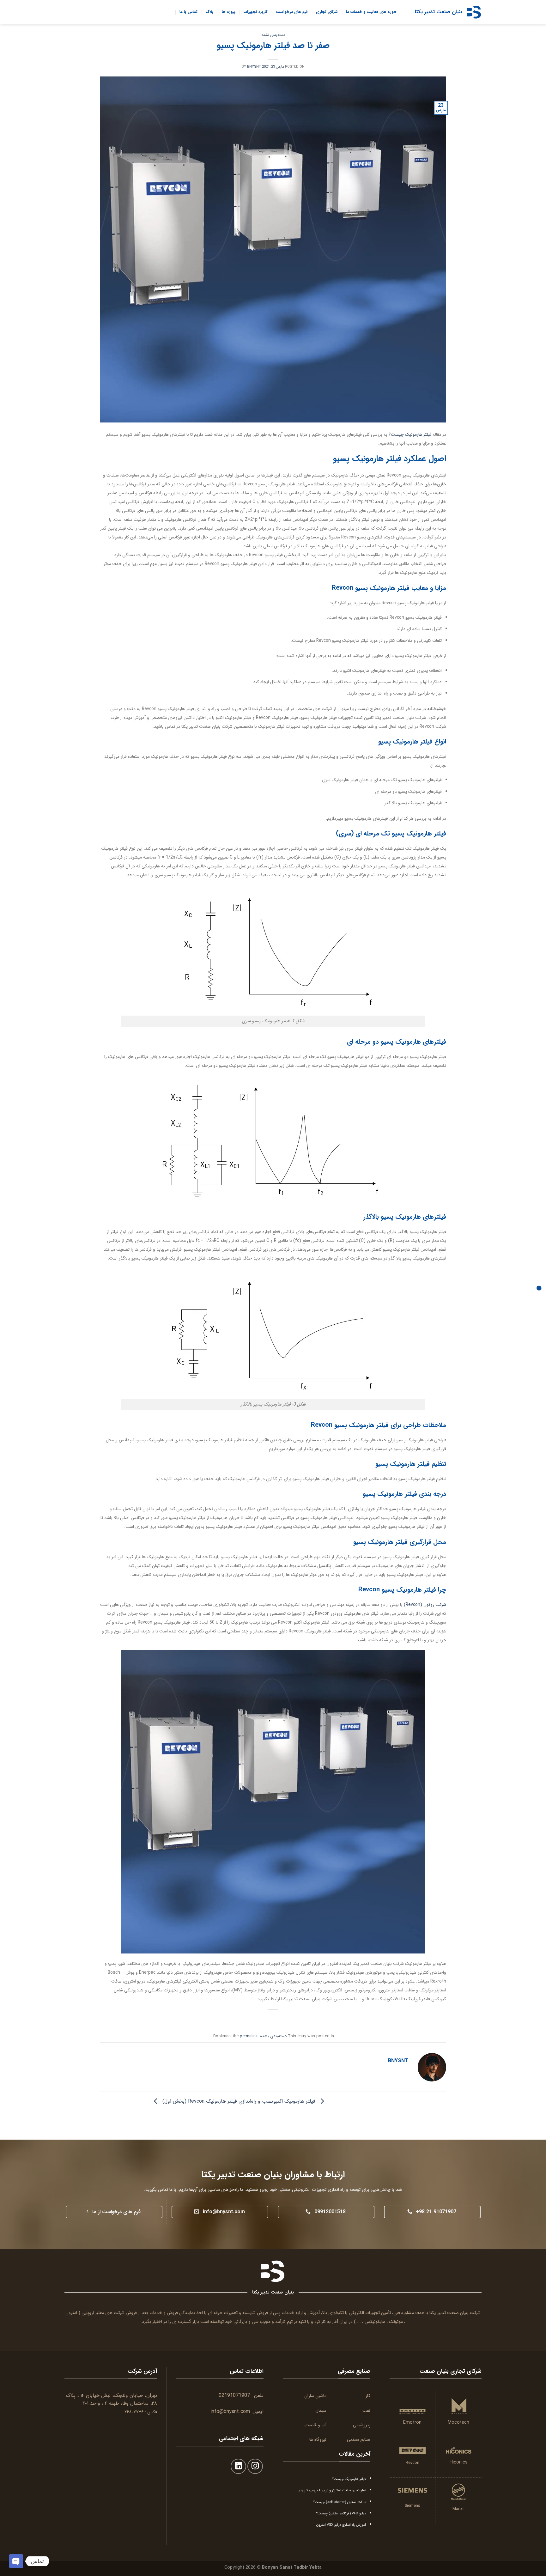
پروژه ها (229, 12)
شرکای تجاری (327, 12)
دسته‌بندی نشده (273, 35)
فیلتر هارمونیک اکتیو (295, 2101)
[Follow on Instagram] (255, 2467)
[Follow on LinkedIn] (238, 2467)
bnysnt (254, 67)
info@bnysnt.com (230, 2412)
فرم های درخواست (292, 12)
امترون (71, 2313)
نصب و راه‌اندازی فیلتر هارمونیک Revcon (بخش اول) (217, 2101)
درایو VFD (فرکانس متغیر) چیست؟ (341, 2513)
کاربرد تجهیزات (256, 12)
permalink (249, 2036)
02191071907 (234, 2395)
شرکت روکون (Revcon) (425, 1605)
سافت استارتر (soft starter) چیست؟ (340, 2502)
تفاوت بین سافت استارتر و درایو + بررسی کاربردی (332, 2490)
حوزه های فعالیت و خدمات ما (371, 12)
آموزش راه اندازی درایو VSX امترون (341, 2525)
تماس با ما (188, 12)
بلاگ (210, 12)
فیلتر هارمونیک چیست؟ (410, 434)
